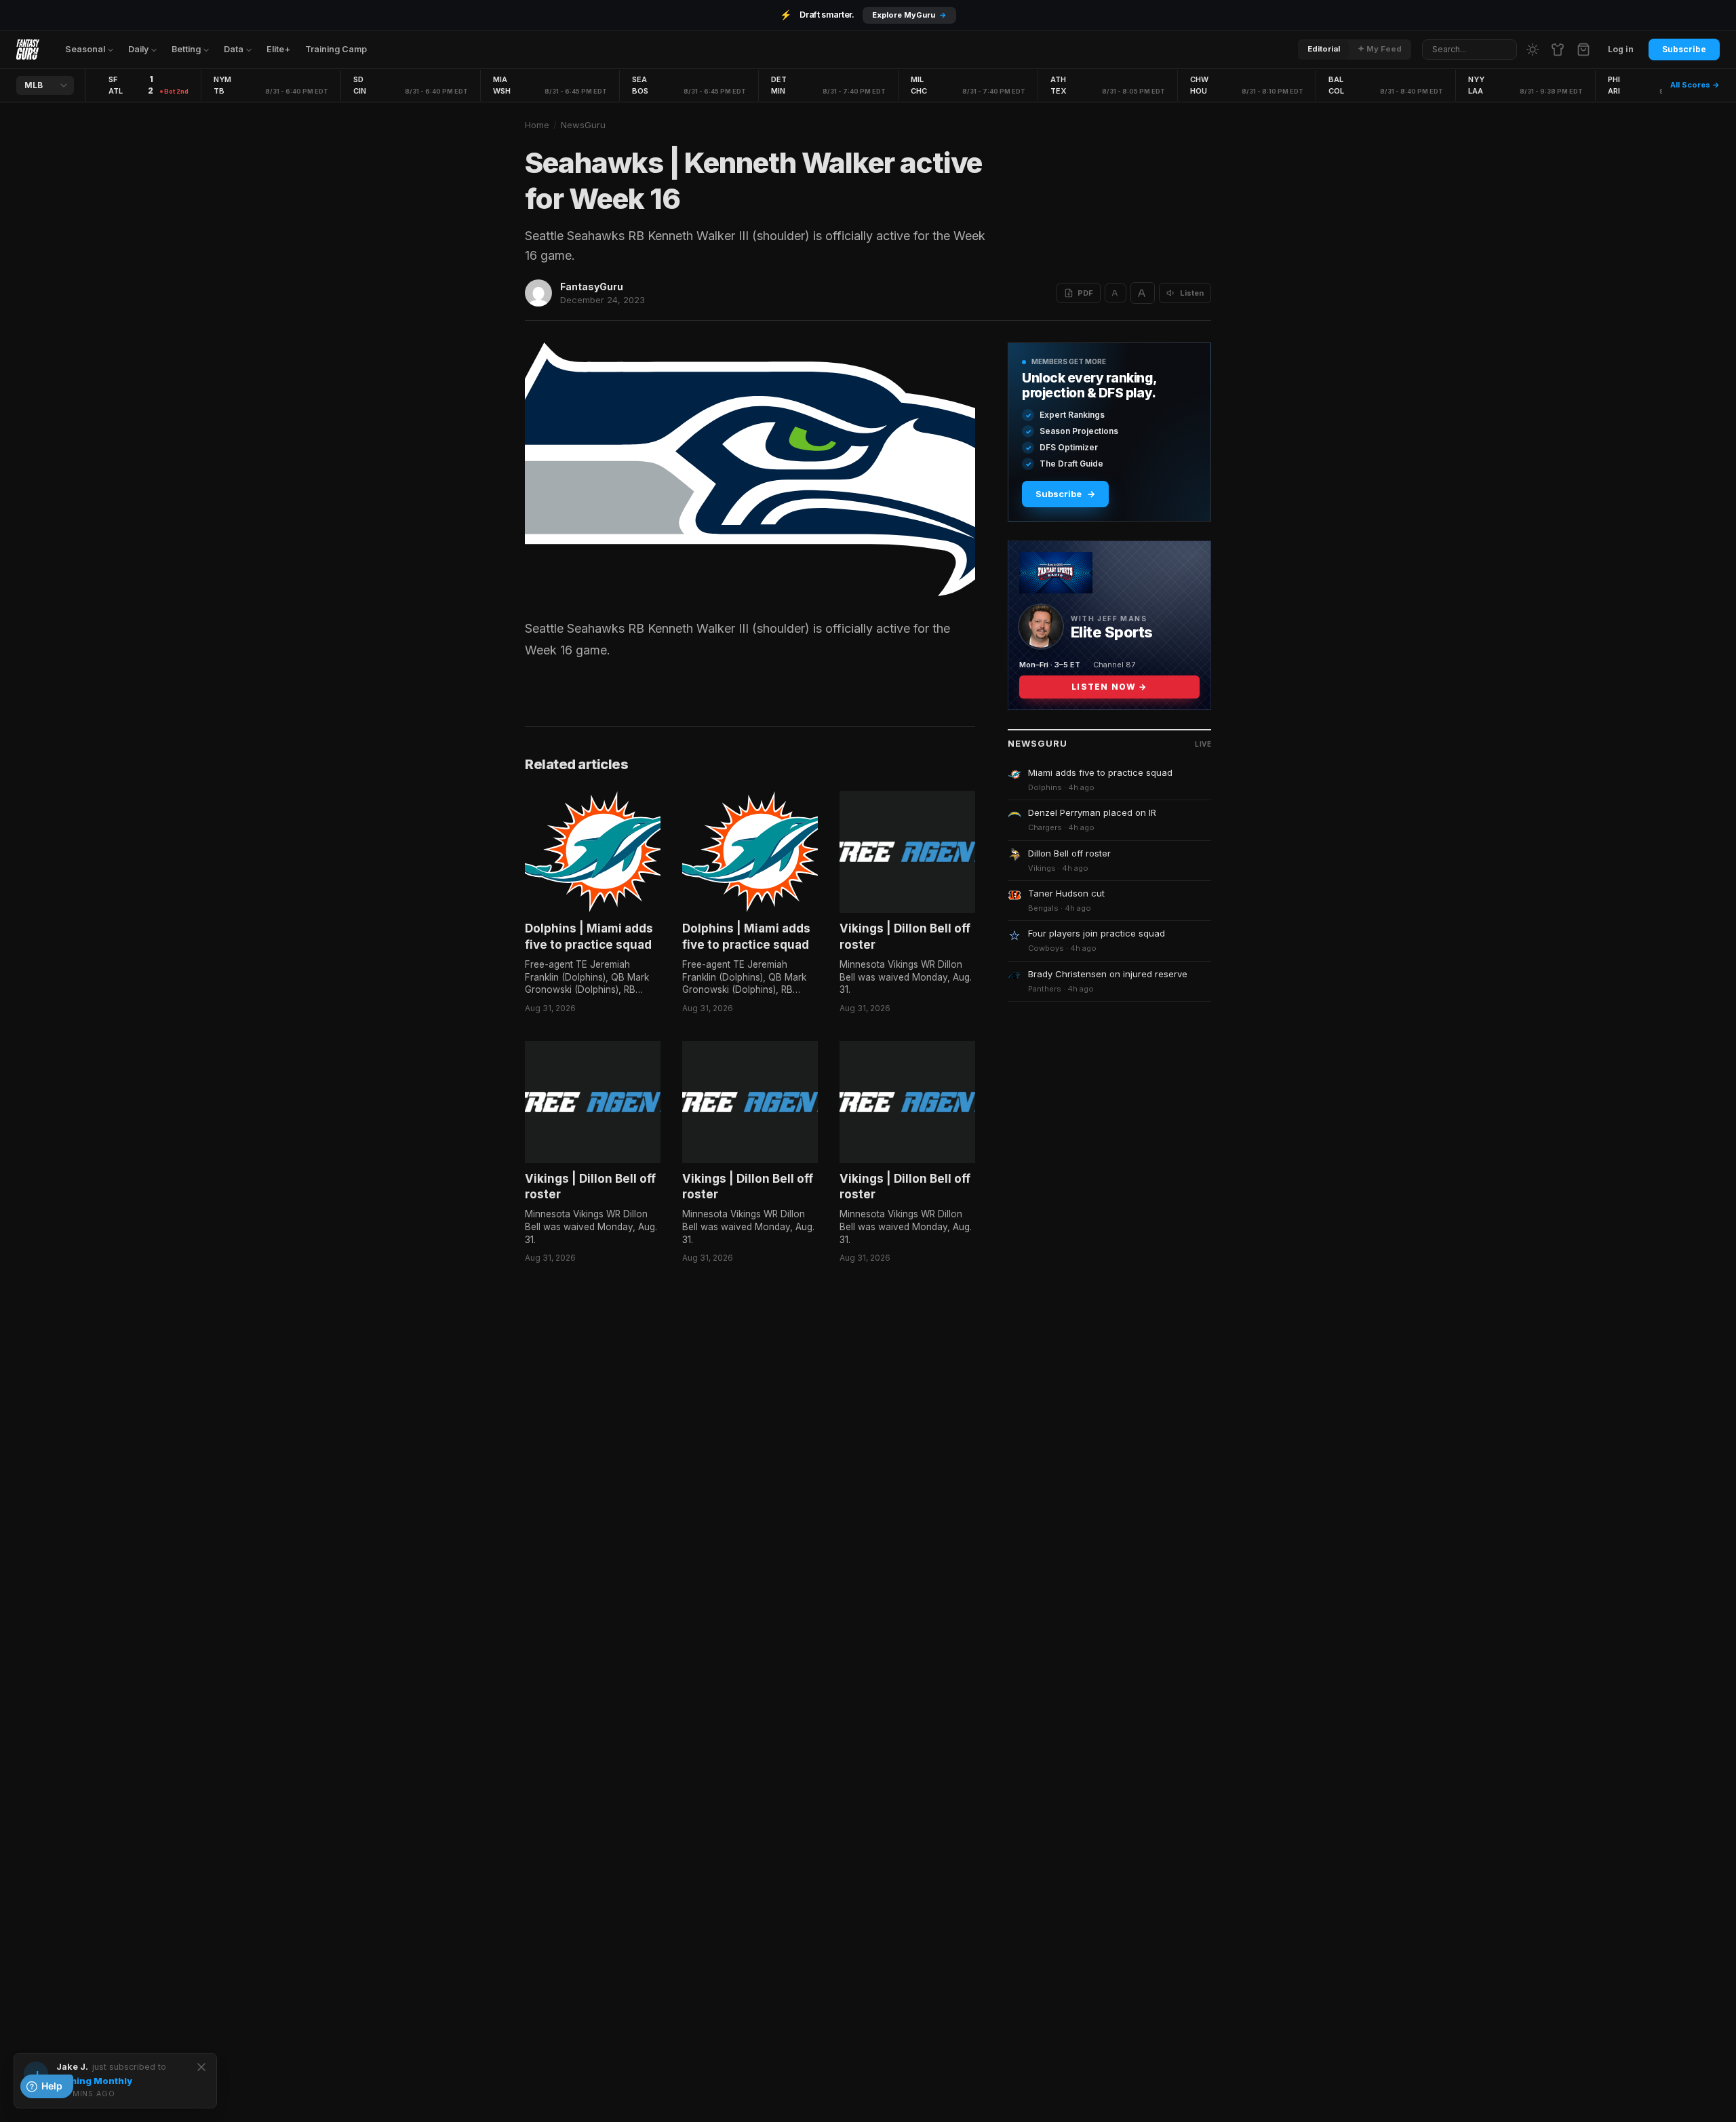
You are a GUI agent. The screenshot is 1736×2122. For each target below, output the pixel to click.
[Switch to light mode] (1533, 50)
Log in (1621, 49)
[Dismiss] (201, 2067)
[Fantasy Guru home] (28, 50)
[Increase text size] (1143, 293)
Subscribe (1684, 49)
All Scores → (1695, 85)
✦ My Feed (1380, 49)
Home (537, 125)
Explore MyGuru (909, 15)
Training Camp (336, 49)
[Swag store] (1558, 50)
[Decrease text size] (1116, 293)
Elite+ (278, 49)
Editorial (1324, 49)
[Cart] (1583, 50)
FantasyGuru (592, 287)
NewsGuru (583, 125)
